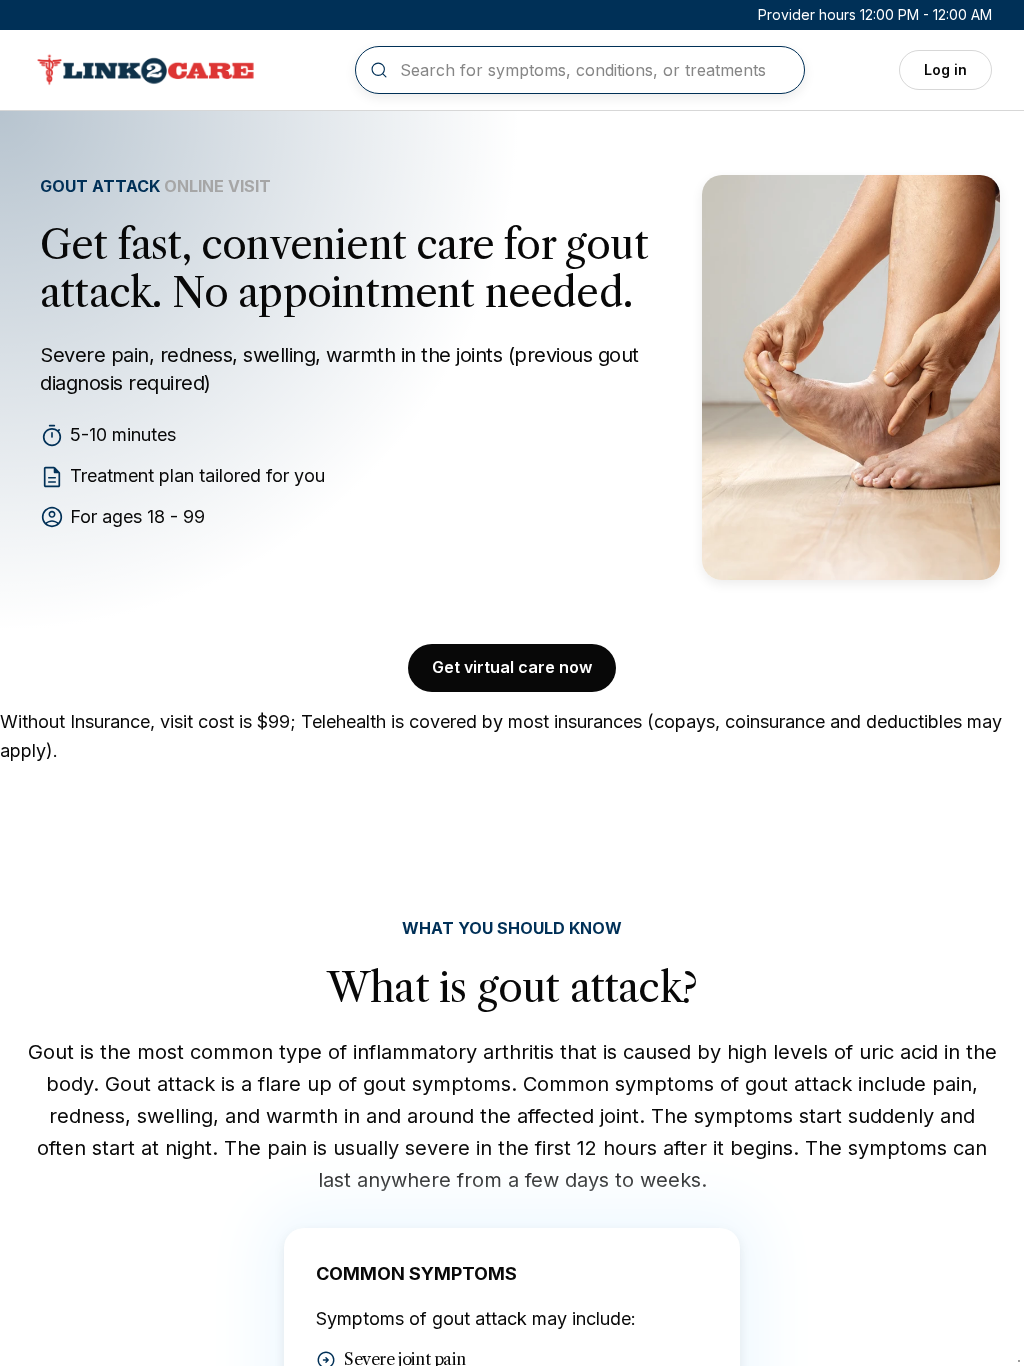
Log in (945, 69)
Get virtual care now (512, 667)
